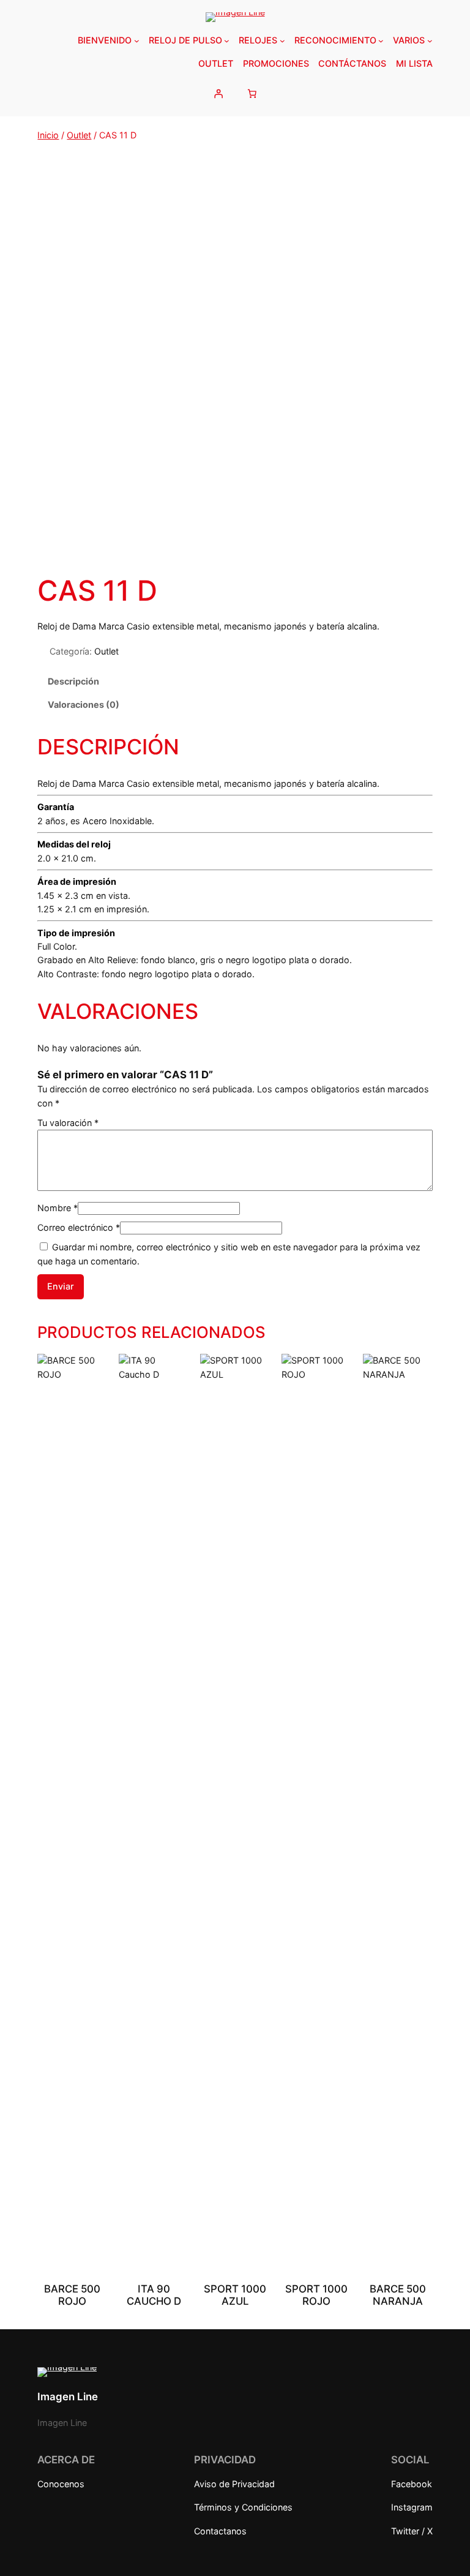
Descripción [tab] (73, 681)
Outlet (79, 135)
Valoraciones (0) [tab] (84, 704)
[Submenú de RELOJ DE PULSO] (227, 41)
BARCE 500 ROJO (72, 2295)
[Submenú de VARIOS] (430, 41)
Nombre (58, 1208)
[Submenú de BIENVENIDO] (137, 41)
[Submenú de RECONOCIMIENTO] (381, 41)
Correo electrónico (79, 1227)
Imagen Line (68, 2397)
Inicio (48, 135)
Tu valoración (68, 1123)
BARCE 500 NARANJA (398, 2295)
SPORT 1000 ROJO (316, 2295)
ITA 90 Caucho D (154, 2295)
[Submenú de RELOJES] (282, 41)
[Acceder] (218, 93)
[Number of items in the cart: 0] (252, 93)
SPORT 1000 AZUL (235, 2295)
